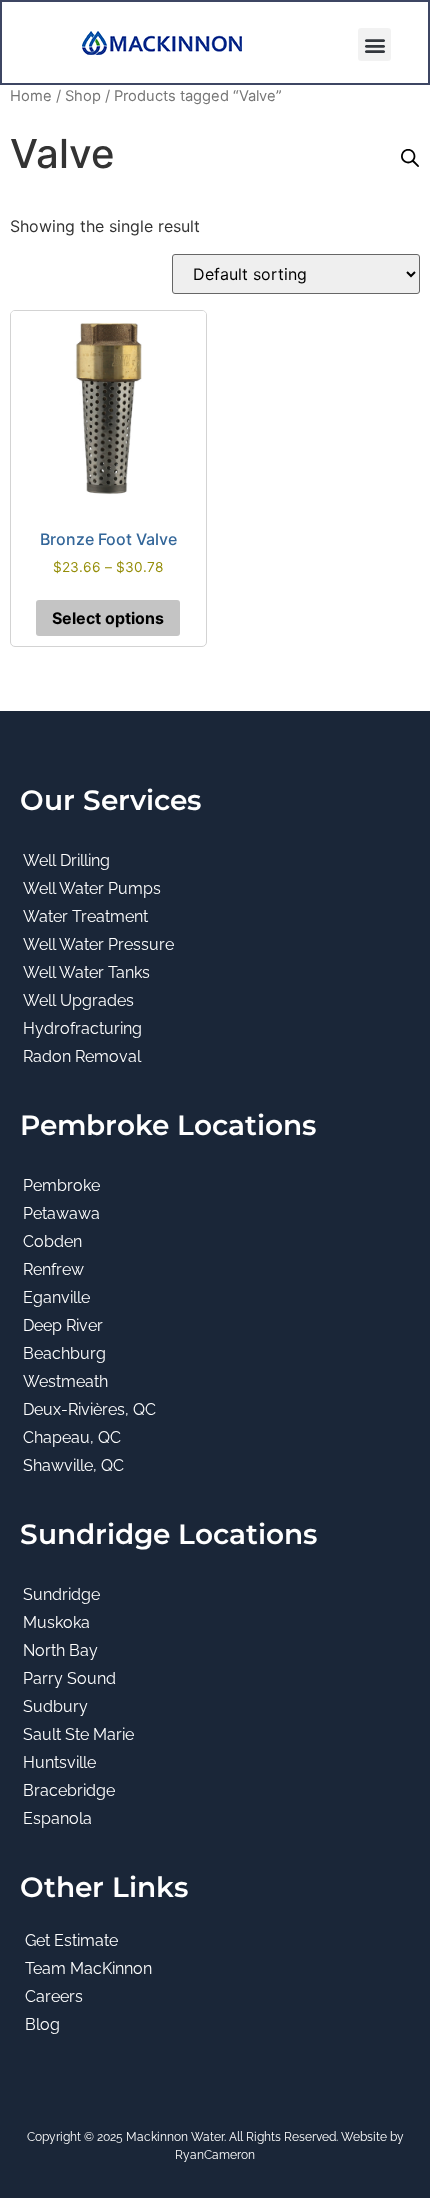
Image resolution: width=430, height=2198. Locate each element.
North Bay (60, 1650)
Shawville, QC (73, 1465)
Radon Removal (82, 1056)
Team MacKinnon (88, 1968)
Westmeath (65, 1381)
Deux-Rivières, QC (89, 1409)
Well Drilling (66, 860)
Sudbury (55, 1706)
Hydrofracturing (82, 1028)
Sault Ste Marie (78, 1734)
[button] (374, 44)
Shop (83, 96)
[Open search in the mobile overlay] (410, 157)
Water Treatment (85, 916)
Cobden (52, 1241)
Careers (54, 1996)
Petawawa (61, 1213)
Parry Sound (69, 1678)
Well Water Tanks (86, 972)
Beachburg (64, 1353)
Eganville (56, 1297)
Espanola (57, 1818)
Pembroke (61, 1185)
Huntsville (59, 1762)
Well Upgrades (78, 1000)
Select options (108, 618)
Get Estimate (71, 1940)
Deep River (63, 1325)
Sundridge (61, 1594)
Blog (42, 2024)
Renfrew (53, 1269)
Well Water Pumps (92, 888)
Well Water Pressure (98, 944)
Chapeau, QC (72, 1437)
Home (31, 96)
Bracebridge (69, 1790)
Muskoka (56, 1622)
